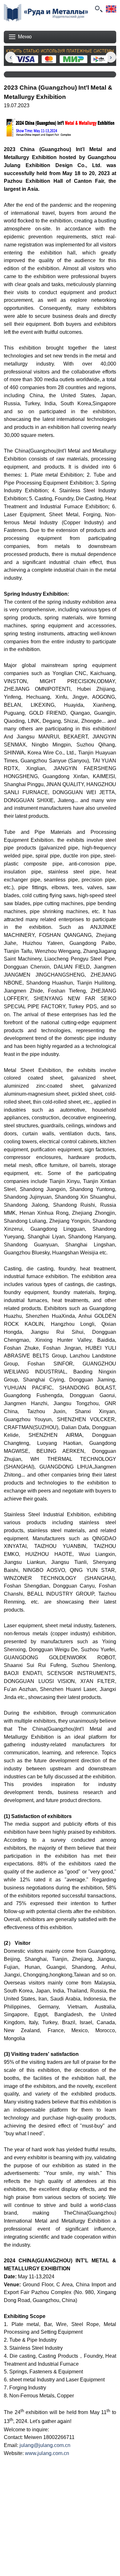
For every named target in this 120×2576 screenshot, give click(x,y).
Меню (25, 37)
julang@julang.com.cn (45, 2445)
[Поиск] (98, 9)
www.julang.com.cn (47, 2453)
